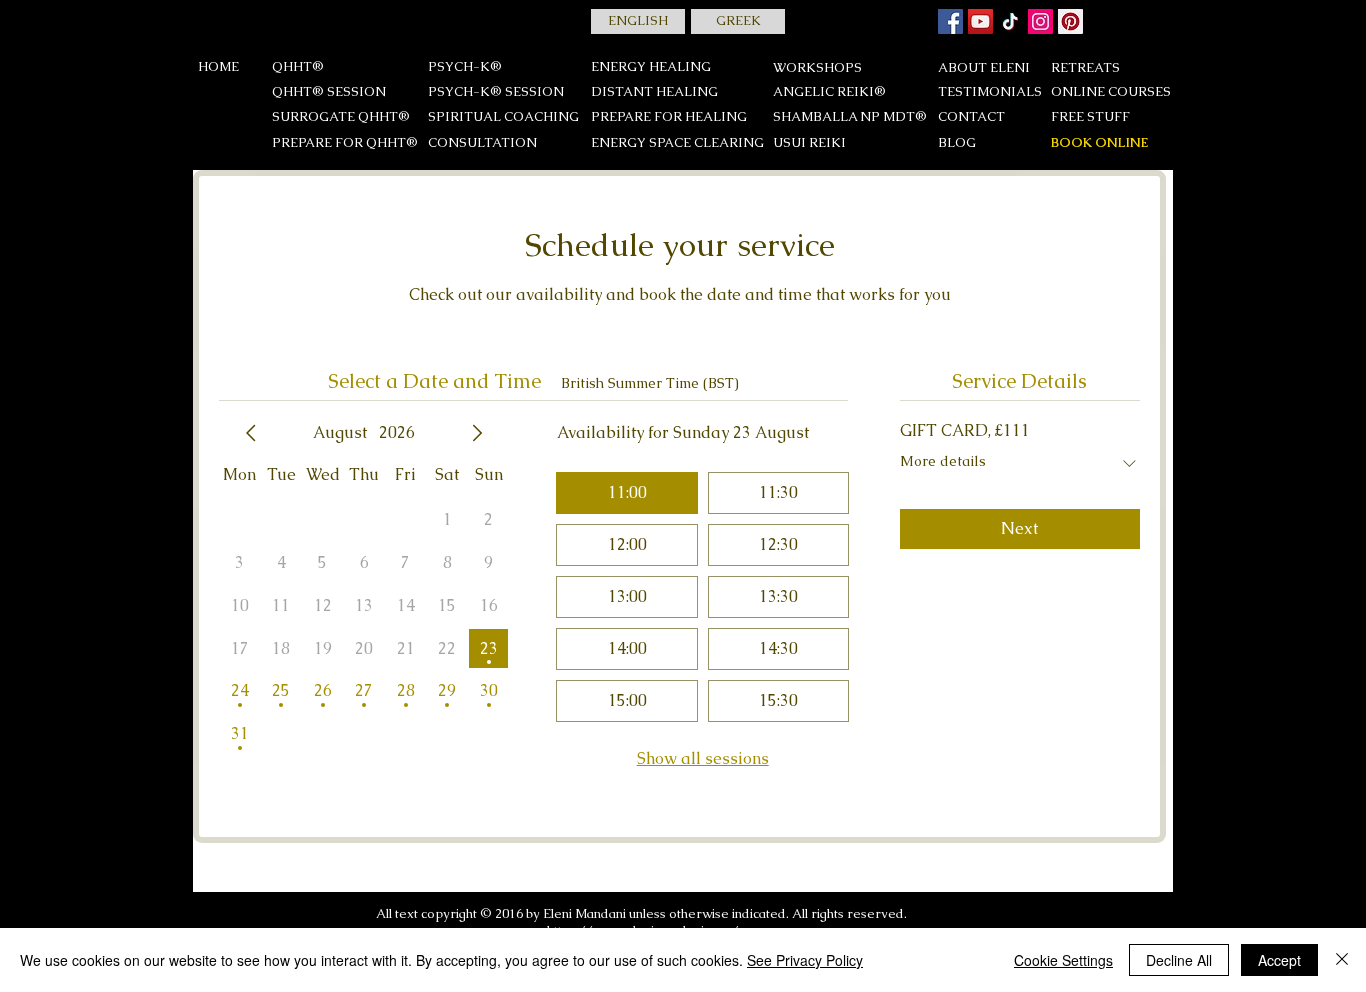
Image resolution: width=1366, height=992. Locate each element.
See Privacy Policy (805, 960)
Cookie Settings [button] (1063, 960)
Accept (1279, 960)
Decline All (1179, 960)
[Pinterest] (1070, 21)
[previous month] (251, 433)
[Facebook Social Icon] (950, 21)
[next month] (477, 433)
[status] (650, 383)
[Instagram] (1040, 21)
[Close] (1342, 960)
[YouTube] (980, 21)
